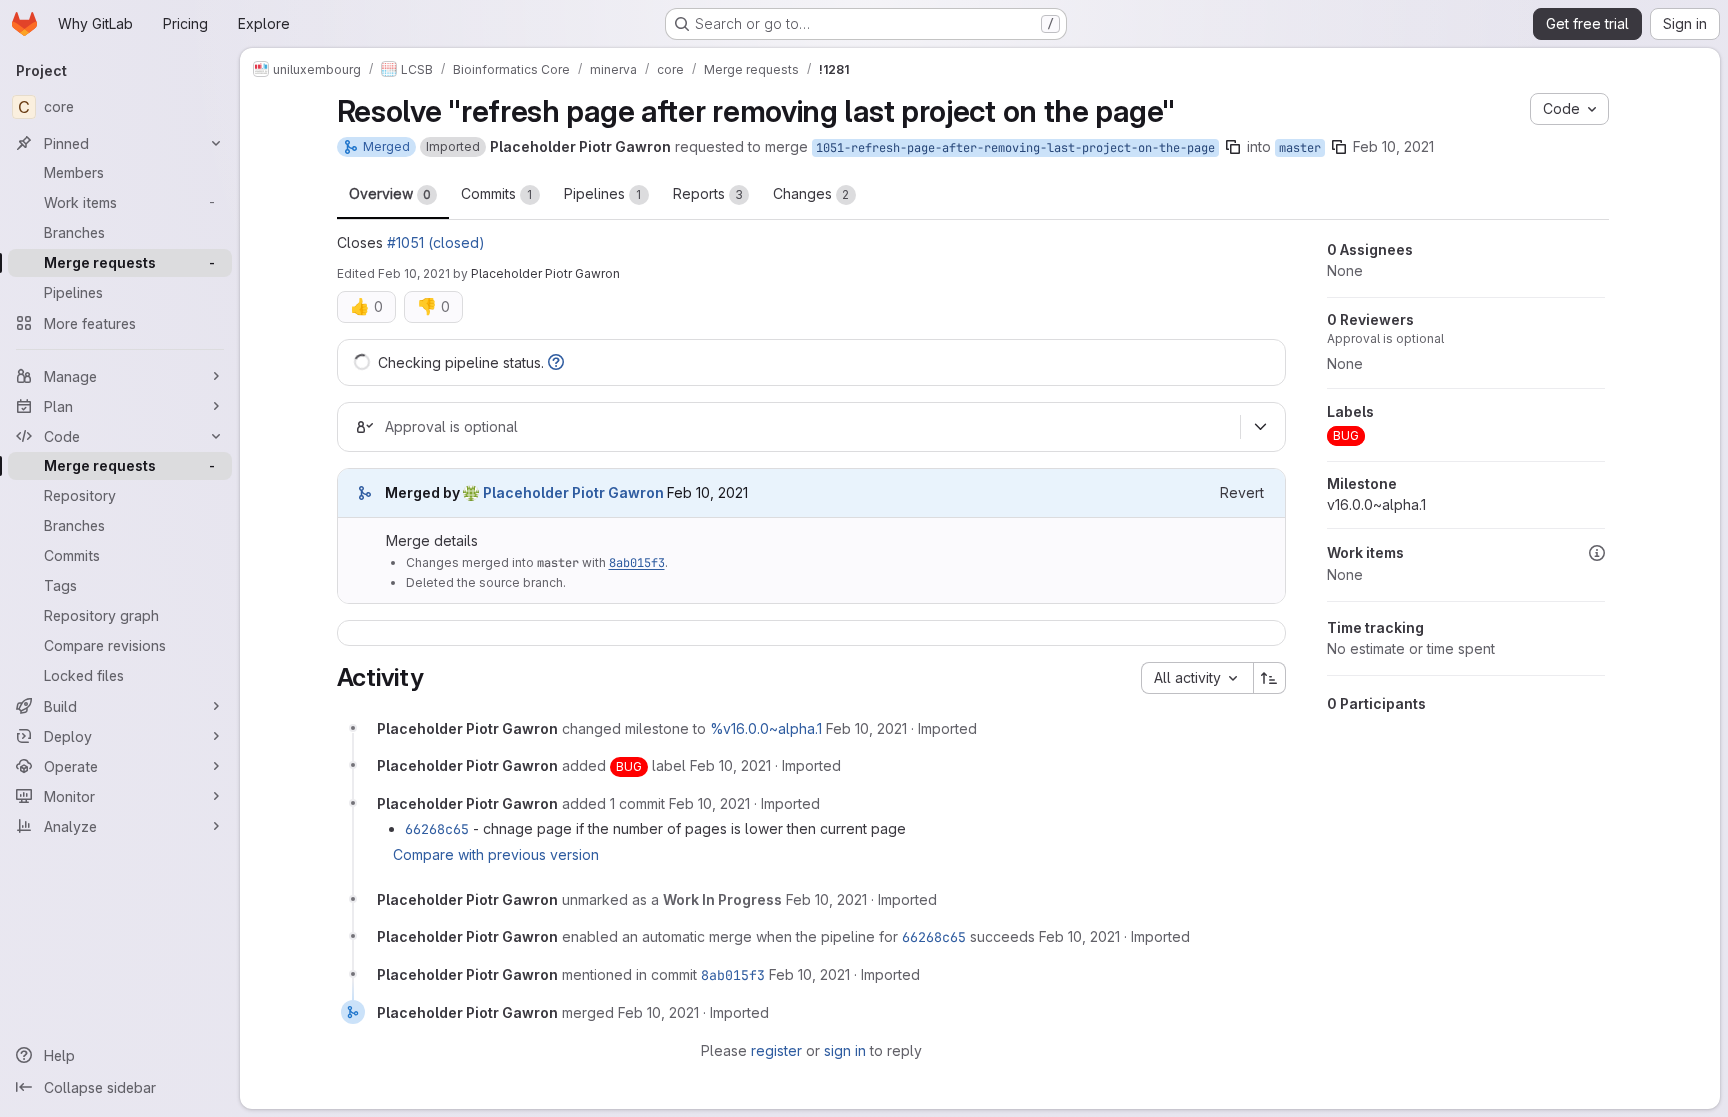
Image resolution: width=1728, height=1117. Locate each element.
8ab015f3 (637, 563)
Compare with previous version (496, 854)
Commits (497, 193)
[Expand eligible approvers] (1261, 427)
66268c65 (437, 829)
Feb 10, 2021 (1393, 146)
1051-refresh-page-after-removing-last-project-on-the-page (1015, 148)
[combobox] (1197, 678)
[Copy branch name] (1233, 147)
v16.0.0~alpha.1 (1376, 504)
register (776, 1050)
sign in (845, 1050)
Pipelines (603, 193)
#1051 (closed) (436, 242)
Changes (811, 193)
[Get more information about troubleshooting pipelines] (556, 362)
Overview (390, 193)
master (1300, 148)
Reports (708, 193)
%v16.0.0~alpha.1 (766, 728)
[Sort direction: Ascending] (1270, 678)
